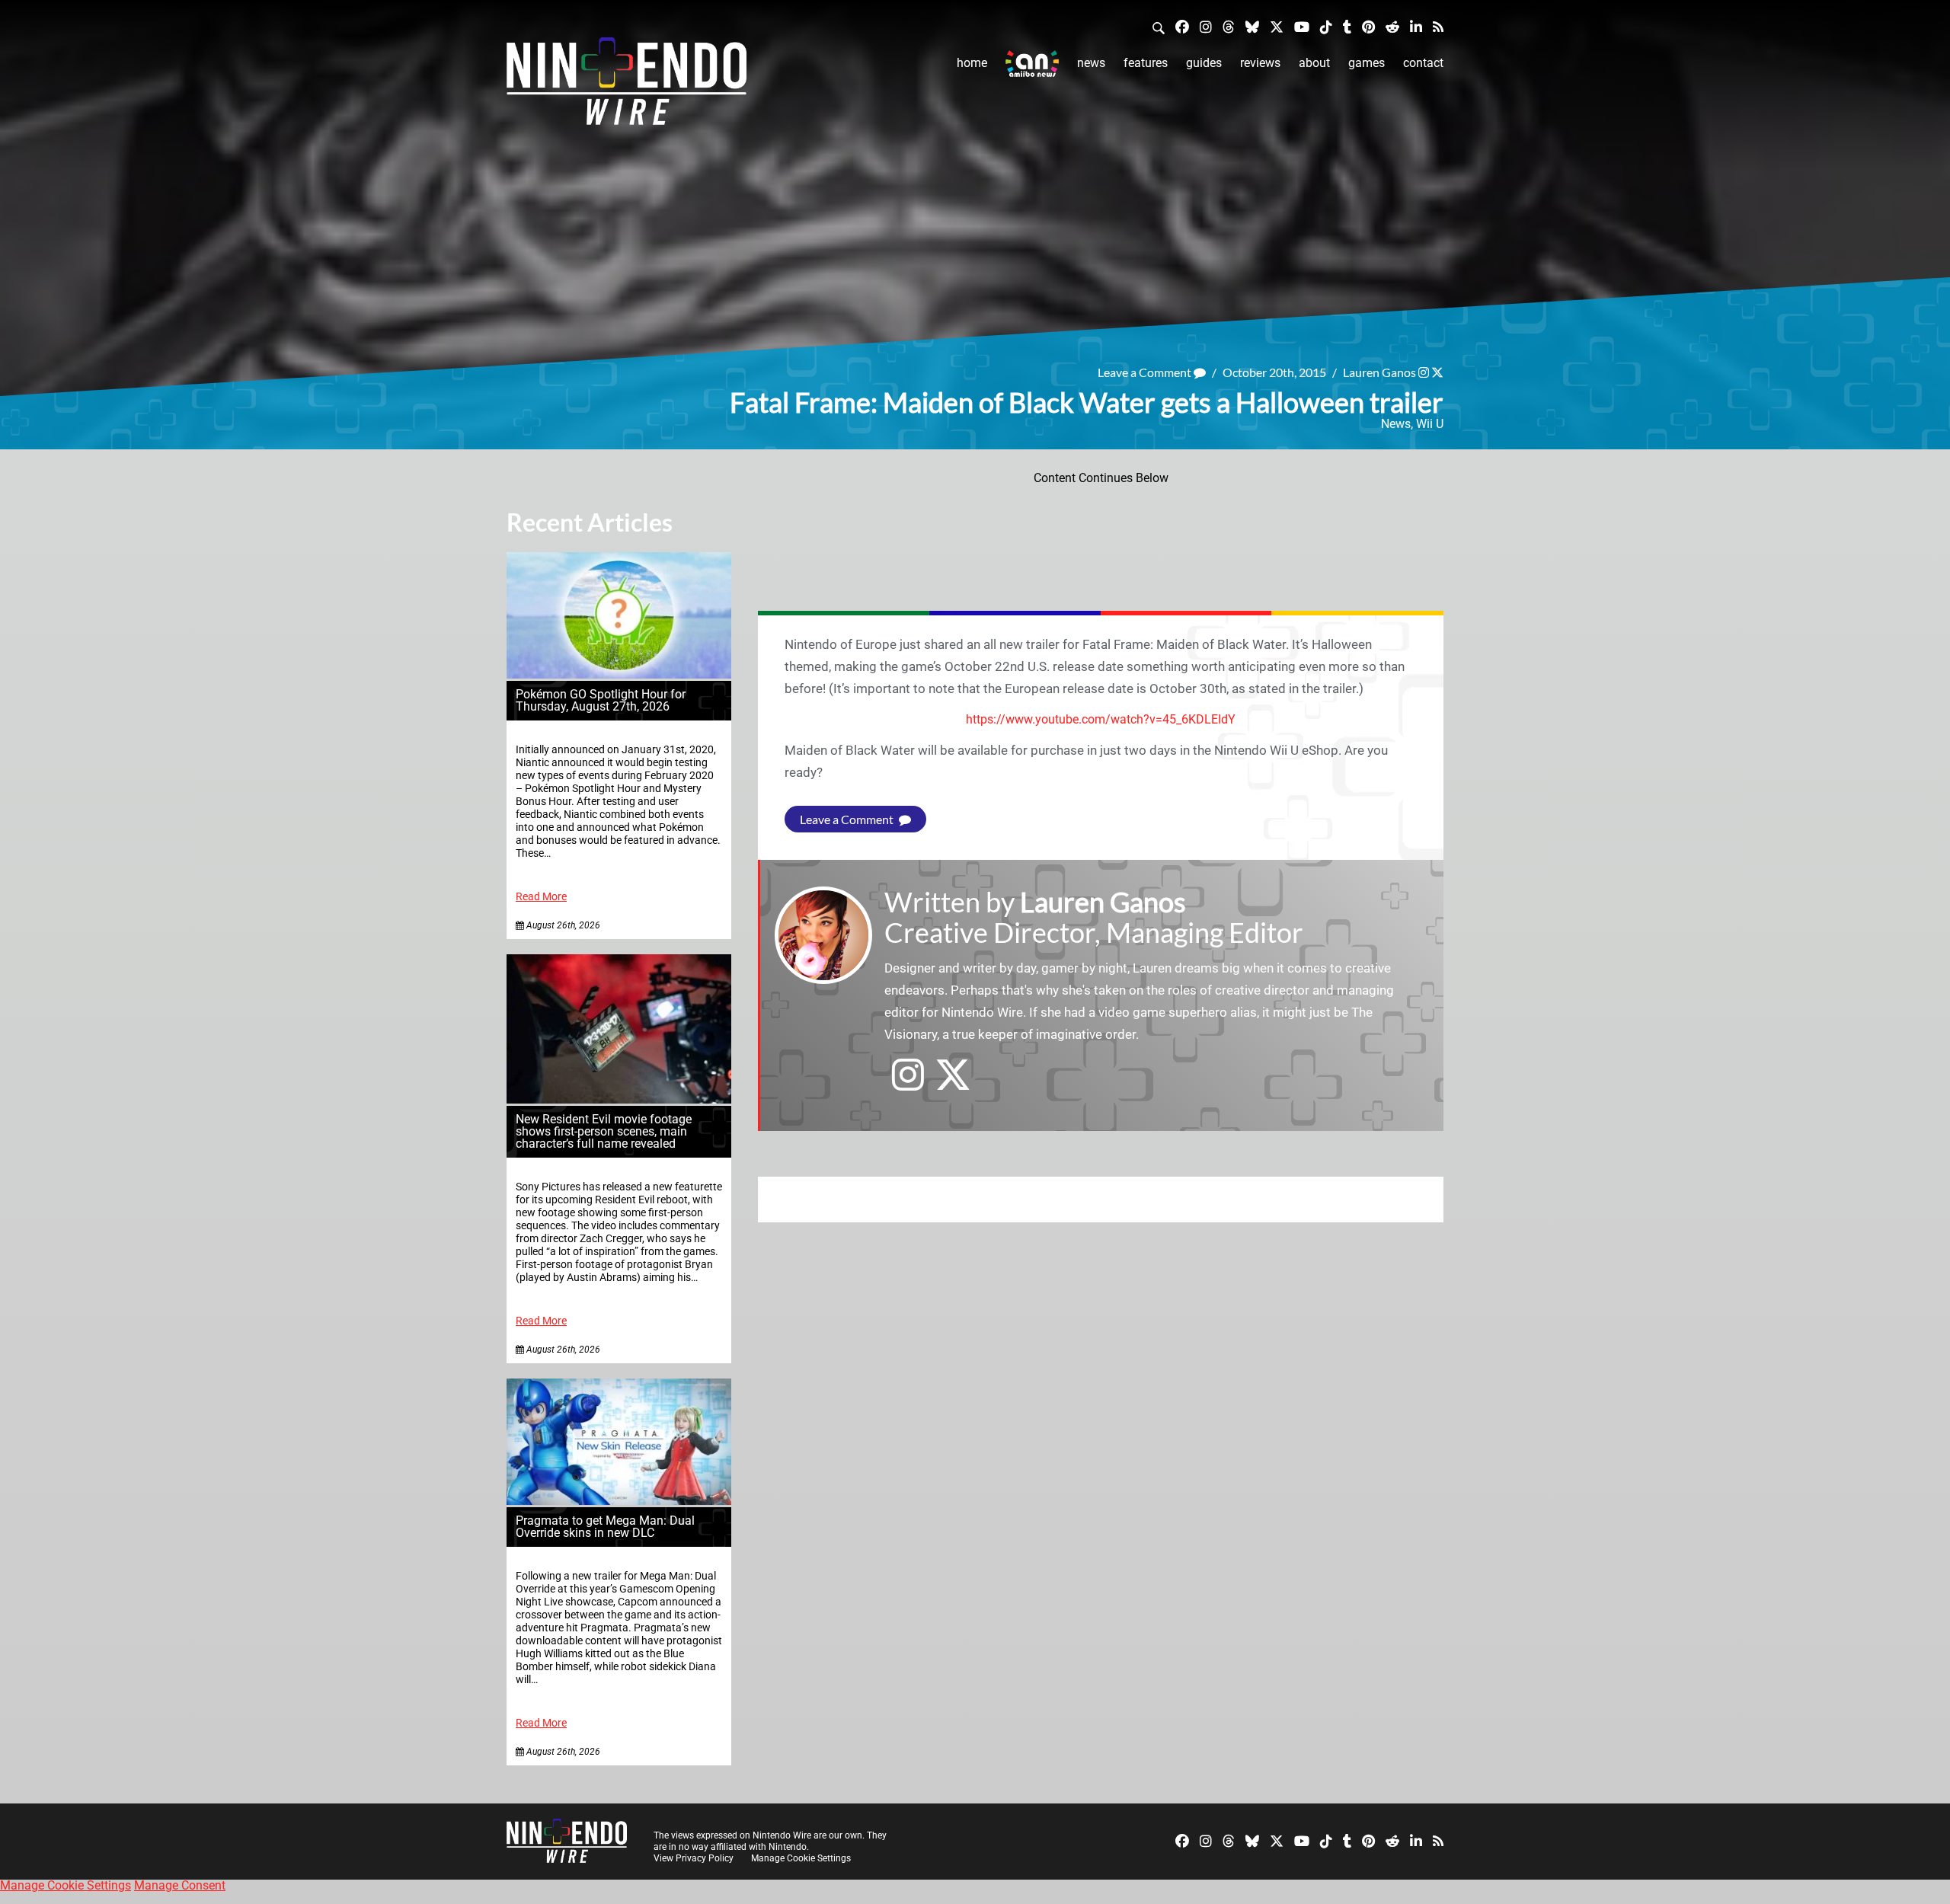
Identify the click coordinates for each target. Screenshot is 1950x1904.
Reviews (1260, 63)
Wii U (1430, 424)
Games (1367, 63)
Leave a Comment (1146, 372)
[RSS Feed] (1438, 26)
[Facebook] (1182, 26)
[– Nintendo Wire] (627, 86)
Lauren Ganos (1379, 372)
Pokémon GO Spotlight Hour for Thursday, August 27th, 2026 (601, 700)
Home (972, 63)
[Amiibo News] (1032, 64)
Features (1146, 63)
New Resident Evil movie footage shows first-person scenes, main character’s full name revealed (604, 1131)
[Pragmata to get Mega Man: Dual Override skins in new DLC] (619, 1501)
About (1314, 63)
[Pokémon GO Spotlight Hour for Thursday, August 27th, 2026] (619, 674)
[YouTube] (1302, 26)
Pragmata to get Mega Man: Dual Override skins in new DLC (605, 1527)
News (1091, 63)
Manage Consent (180, 1885)
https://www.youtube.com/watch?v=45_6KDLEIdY (1101, 719)
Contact (1423, 63)
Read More (541, 897)
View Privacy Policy (694, 1858)
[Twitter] (1277, 26)
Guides (1204, 63)
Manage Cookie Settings (801, 1858)
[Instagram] (1206, 26)
